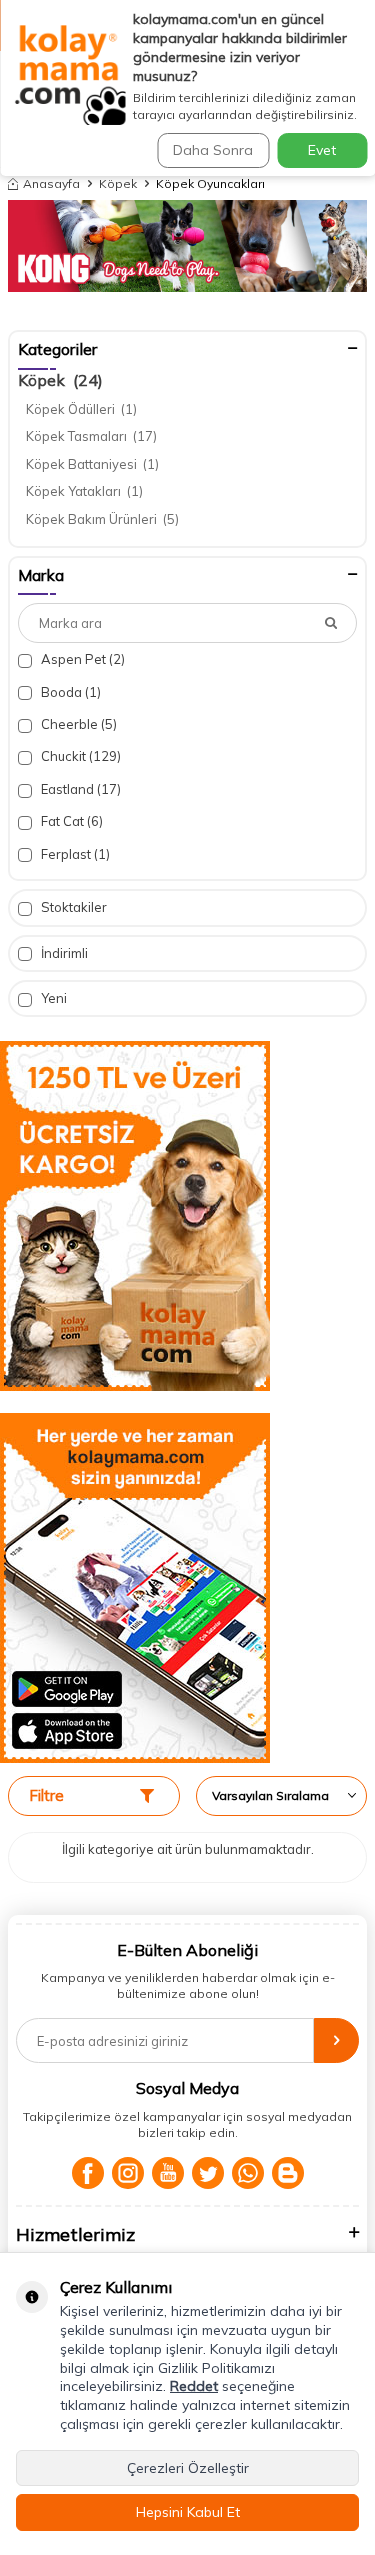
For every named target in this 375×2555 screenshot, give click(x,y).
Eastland (79, 789)
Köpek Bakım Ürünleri (102, 519)
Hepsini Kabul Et (188, 2512)
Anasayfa (51, 183)
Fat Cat (70, 821)
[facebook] (88, 2173)
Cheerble (77, 724)
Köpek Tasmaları (91, 436)
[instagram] (128, 2173)
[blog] (288, 2173)
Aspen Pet (81, 659)
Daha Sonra (213, 150)
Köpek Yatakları (84, 491)
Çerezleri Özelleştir (188, 2468)
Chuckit (79, 756)
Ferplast (74, 854)
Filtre (46, 1795)
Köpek (118, 183)
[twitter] (208, 2173)
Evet (322, 150)
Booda (69, 692)
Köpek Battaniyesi (92, 464)
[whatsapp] (248, 2173)
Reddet (194, 2386)
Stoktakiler (72, 907)
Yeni (52, 998)
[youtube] (168, 2173)
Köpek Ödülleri (81, 409)
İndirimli (63, 953)
